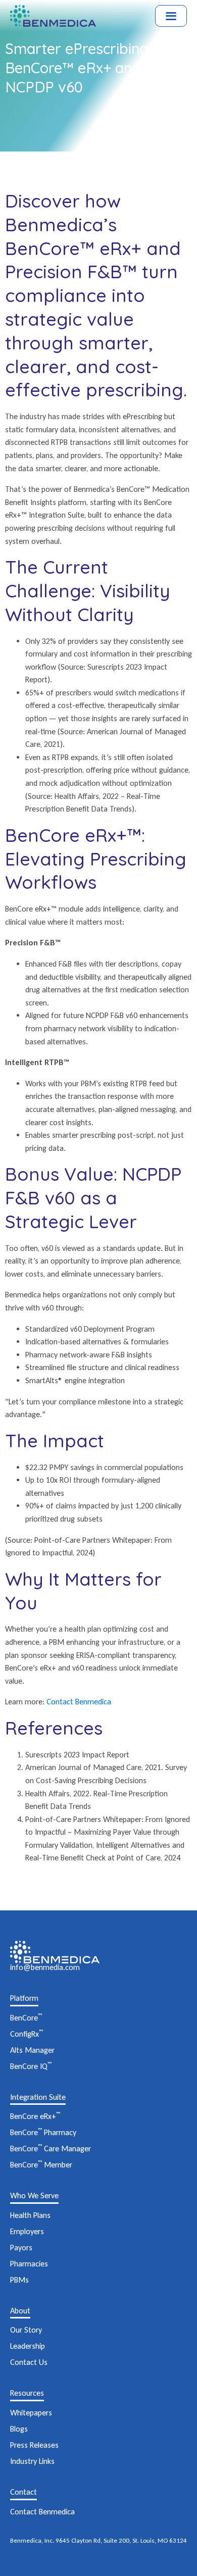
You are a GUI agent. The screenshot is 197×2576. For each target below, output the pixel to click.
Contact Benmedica (79, 1702)
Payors (21, 2247)
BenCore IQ (31, 2066)
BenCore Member (41, 2165)
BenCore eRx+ (35, 2116)
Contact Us (29, 2362)
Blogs (19, 2429)
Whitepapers (31, 2413)
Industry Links (32, 2461)
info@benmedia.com (45, 1967)
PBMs (19, 2280)
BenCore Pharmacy (43, 2132)
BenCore (26, 2018)
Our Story (26, 2330)
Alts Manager (32, 2050)
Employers (27, 2231)
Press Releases (34, 2445)
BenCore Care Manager (51, 2149)
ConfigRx (27, 2034)
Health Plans (30, 2215)
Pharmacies (29, 2264)
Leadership (28, 2346)
